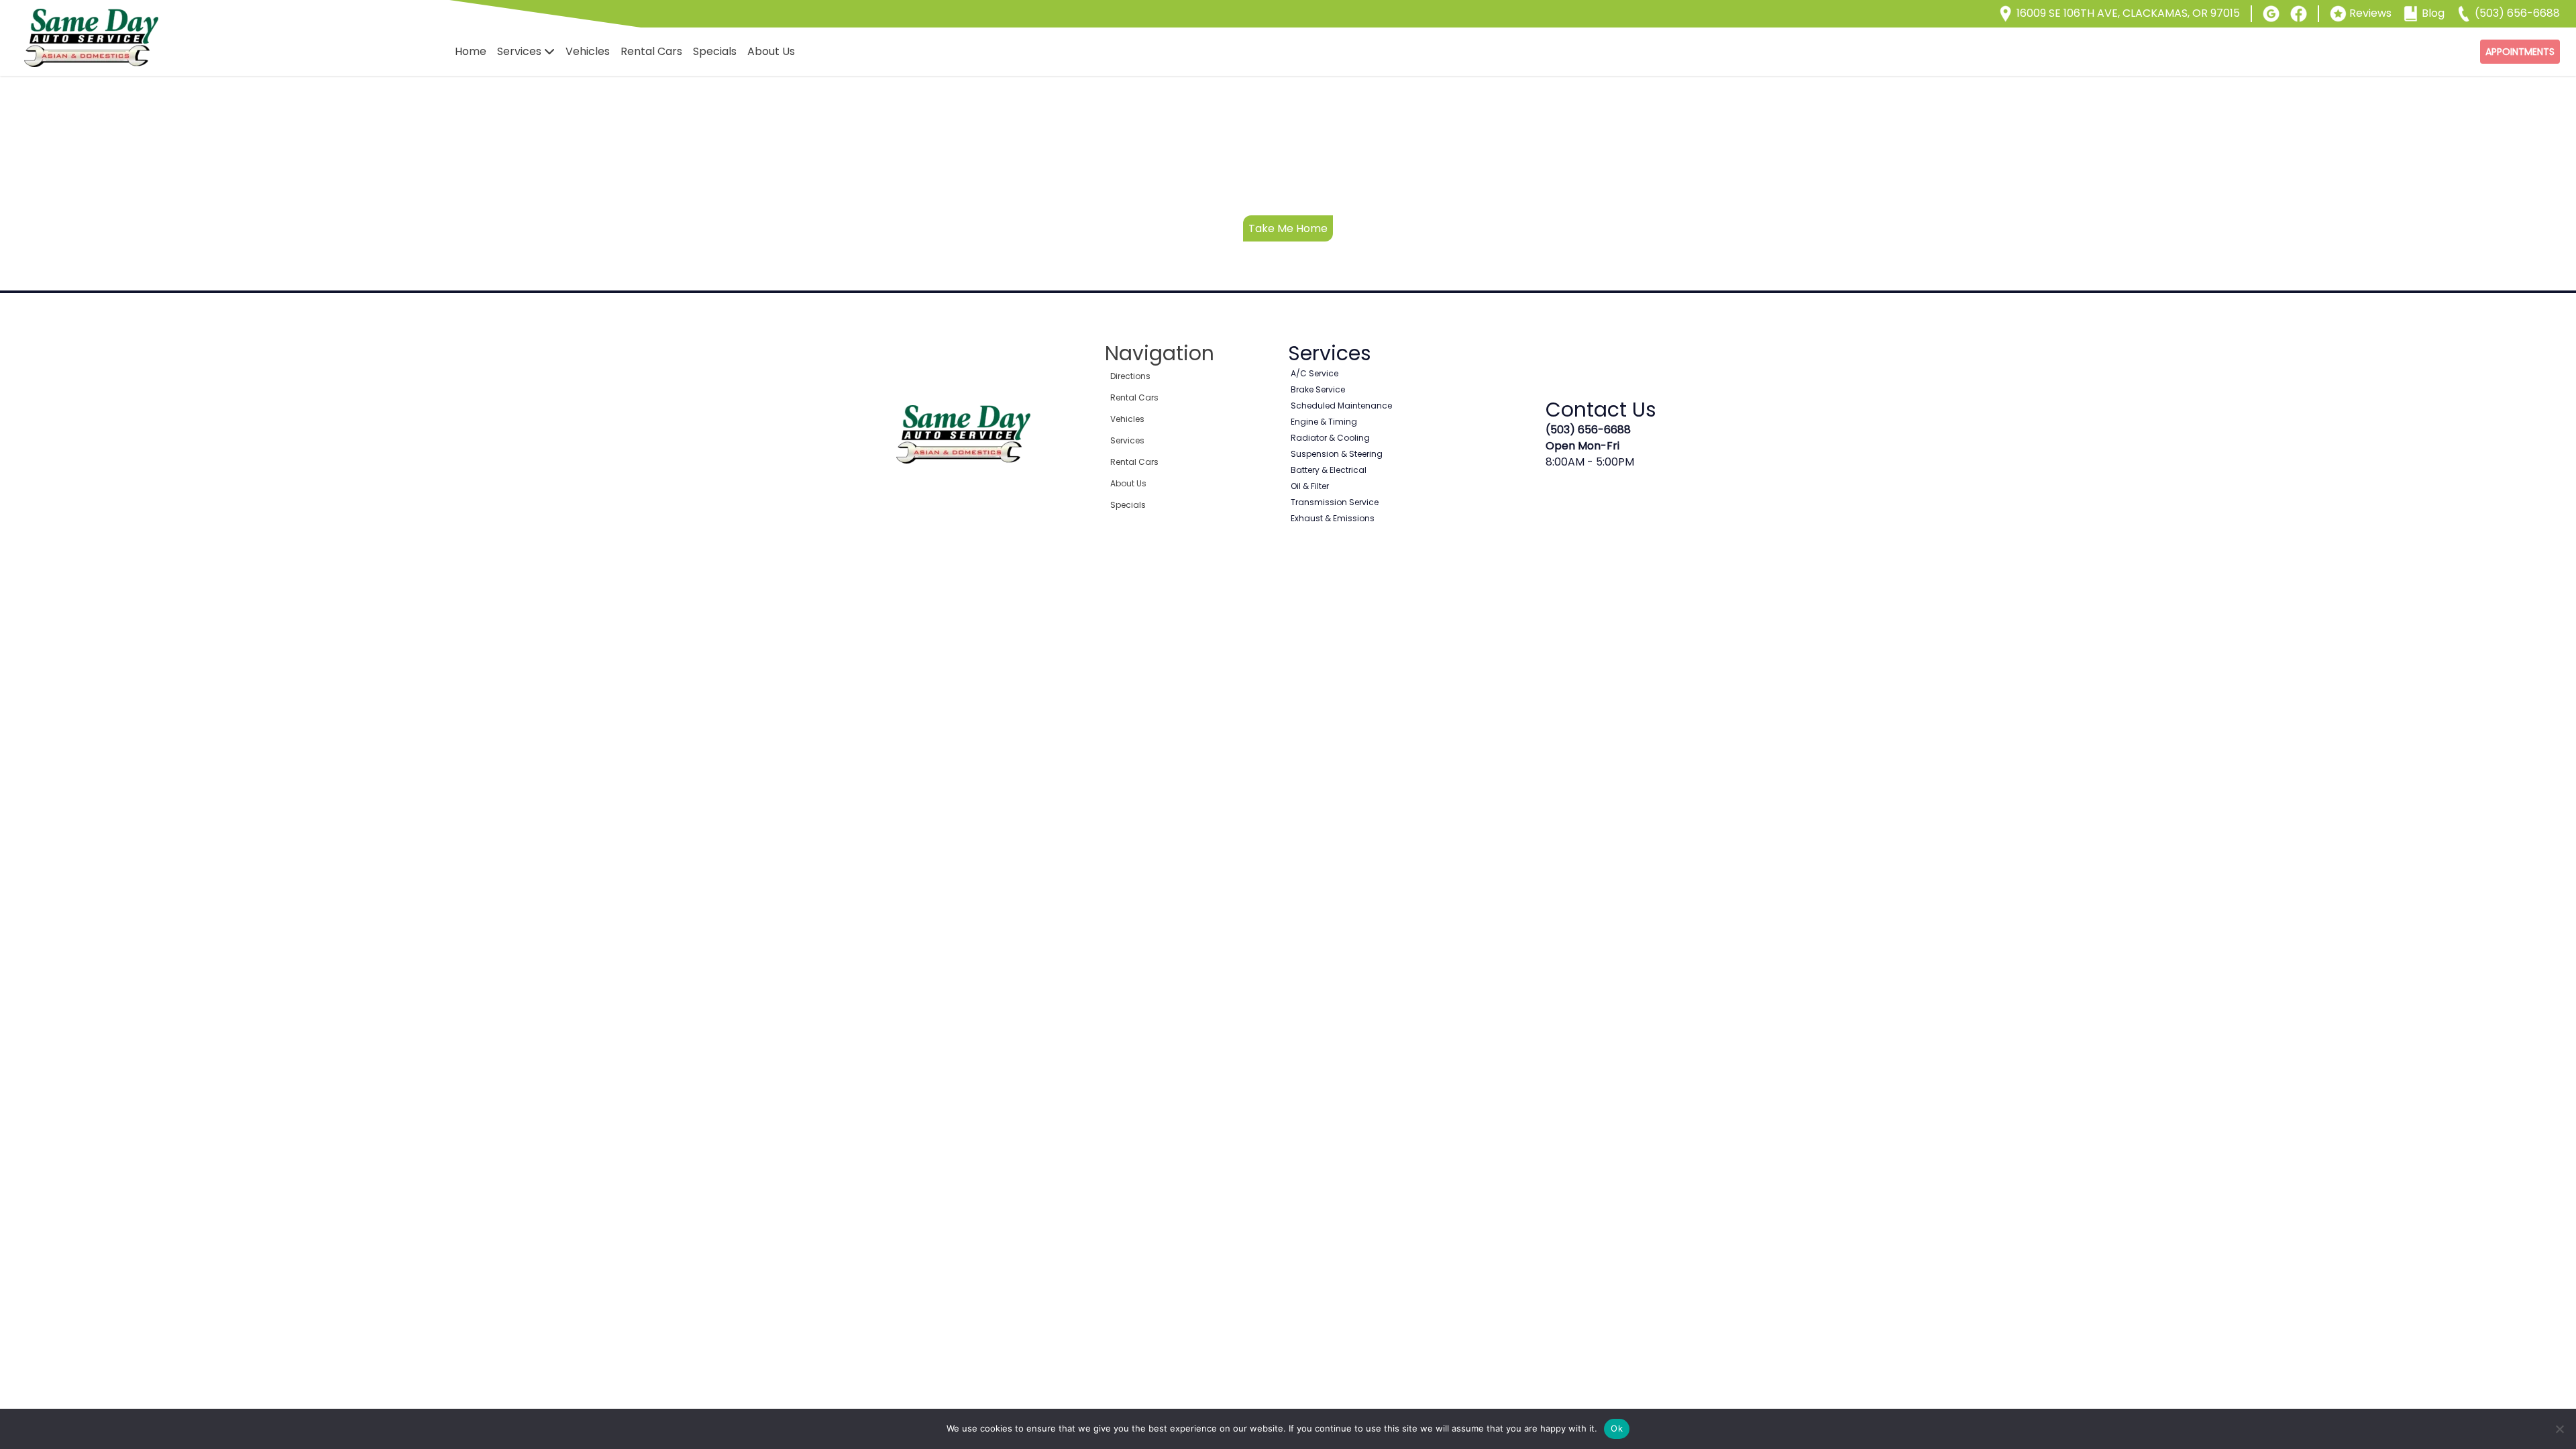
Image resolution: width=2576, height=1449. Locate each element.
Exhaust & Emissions (1333, 518)
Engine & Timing (1324, 422)
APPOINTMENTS (2520, 52)
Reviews (2370, 13)
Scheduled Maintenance (1341, 406)
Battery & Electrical (1329, 470)
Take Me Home (1288, 228)
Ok (1617, 1428)
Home (471, 51)
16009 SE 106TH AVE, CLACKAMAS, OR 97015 (2128, 13)
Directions (1130, 376)
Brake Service (1318, 389)
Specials (715, 51)
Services (519, 51)
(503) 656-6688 (2517, 13)
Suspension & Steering (1337, 454)
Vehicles (588, 51)
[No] (2559, 1429)
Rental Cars (651, 51)
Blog (2433, 13)
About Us (771, 51)
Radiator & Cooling (1330, 438)
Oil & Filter (1310, 486)
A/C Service (1314, 373)
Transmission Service (1335, 502)
